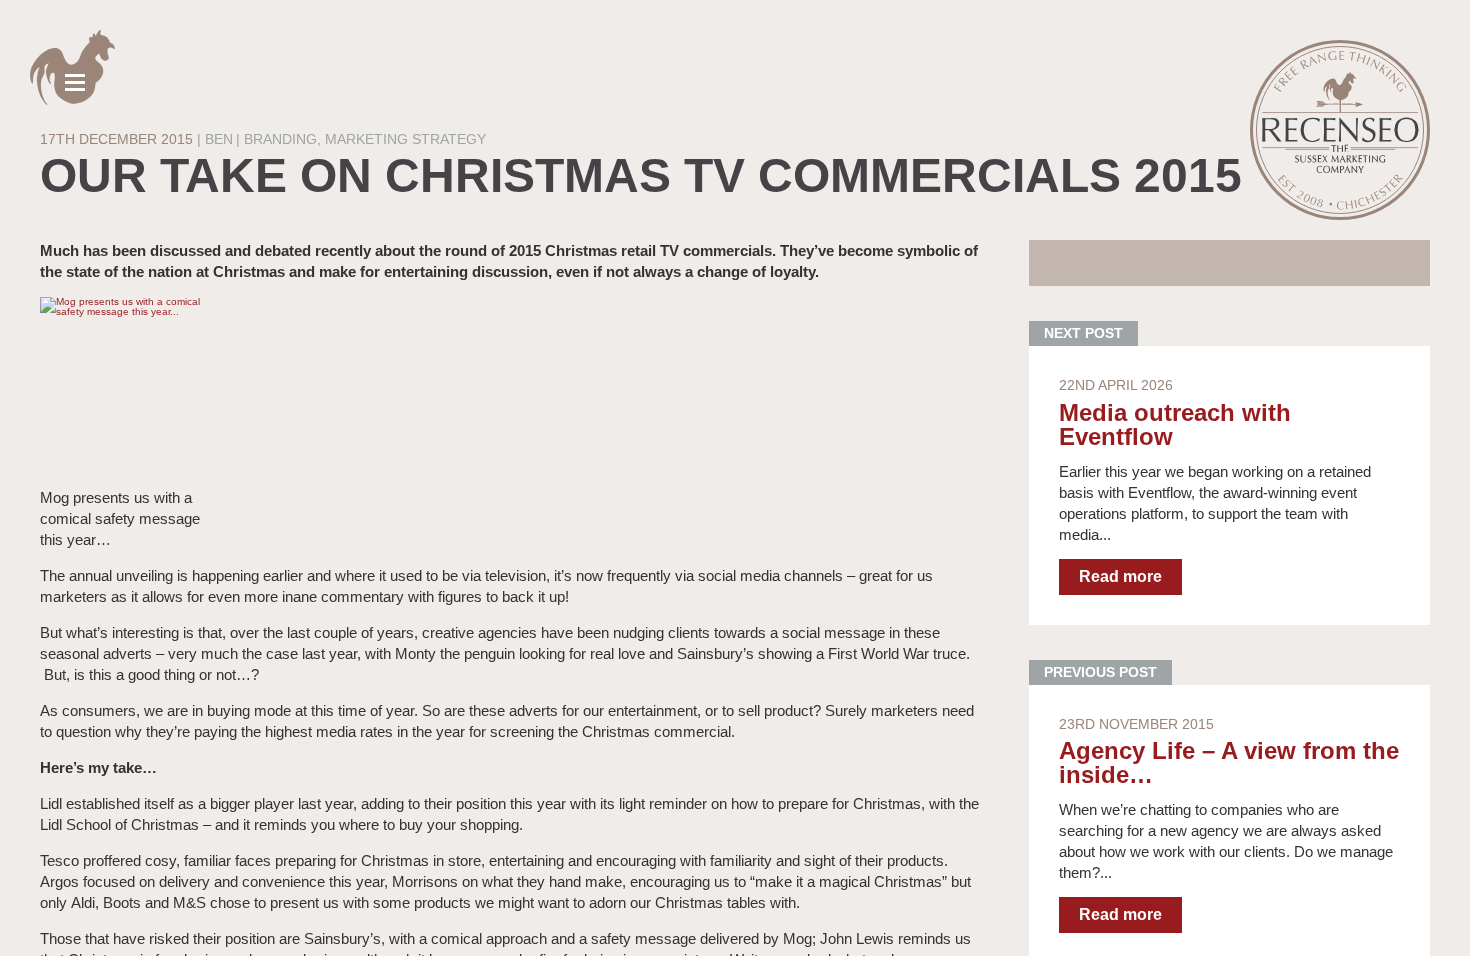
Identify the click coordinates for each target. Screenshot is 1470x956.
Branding (280, 139)
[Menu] (72, 67)
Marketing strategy (405, 139)
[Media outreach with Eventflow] (1229, 485)
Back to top (1439, 925)
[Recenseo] (1340, 130)
